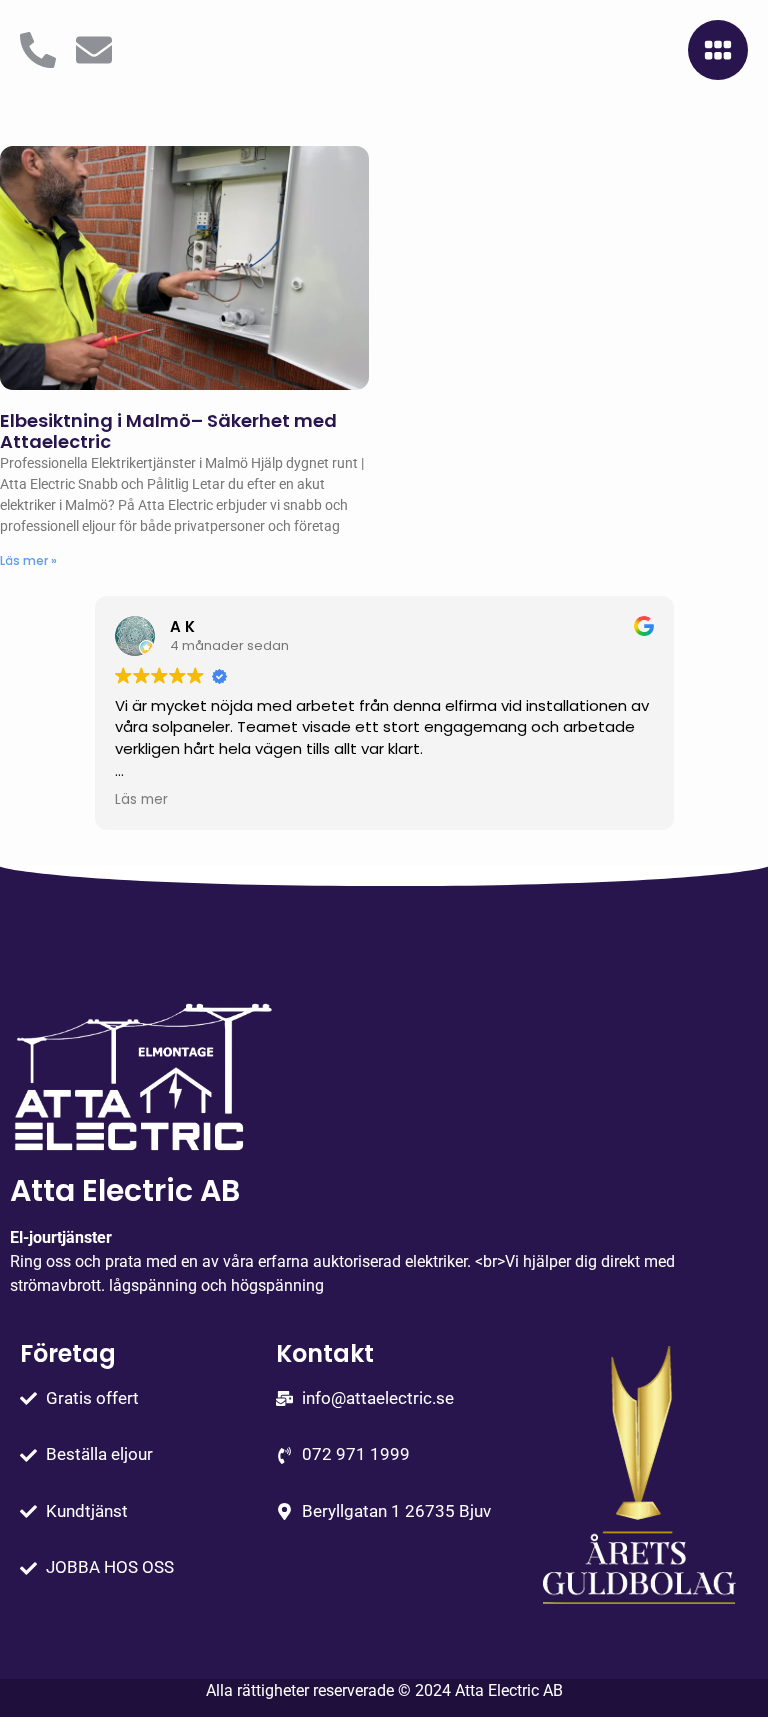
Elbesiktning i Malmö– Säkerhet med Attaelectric (168, 431)
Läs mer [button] (141, 800)
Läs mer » (28, 560)
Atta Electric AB (509, 1690)
